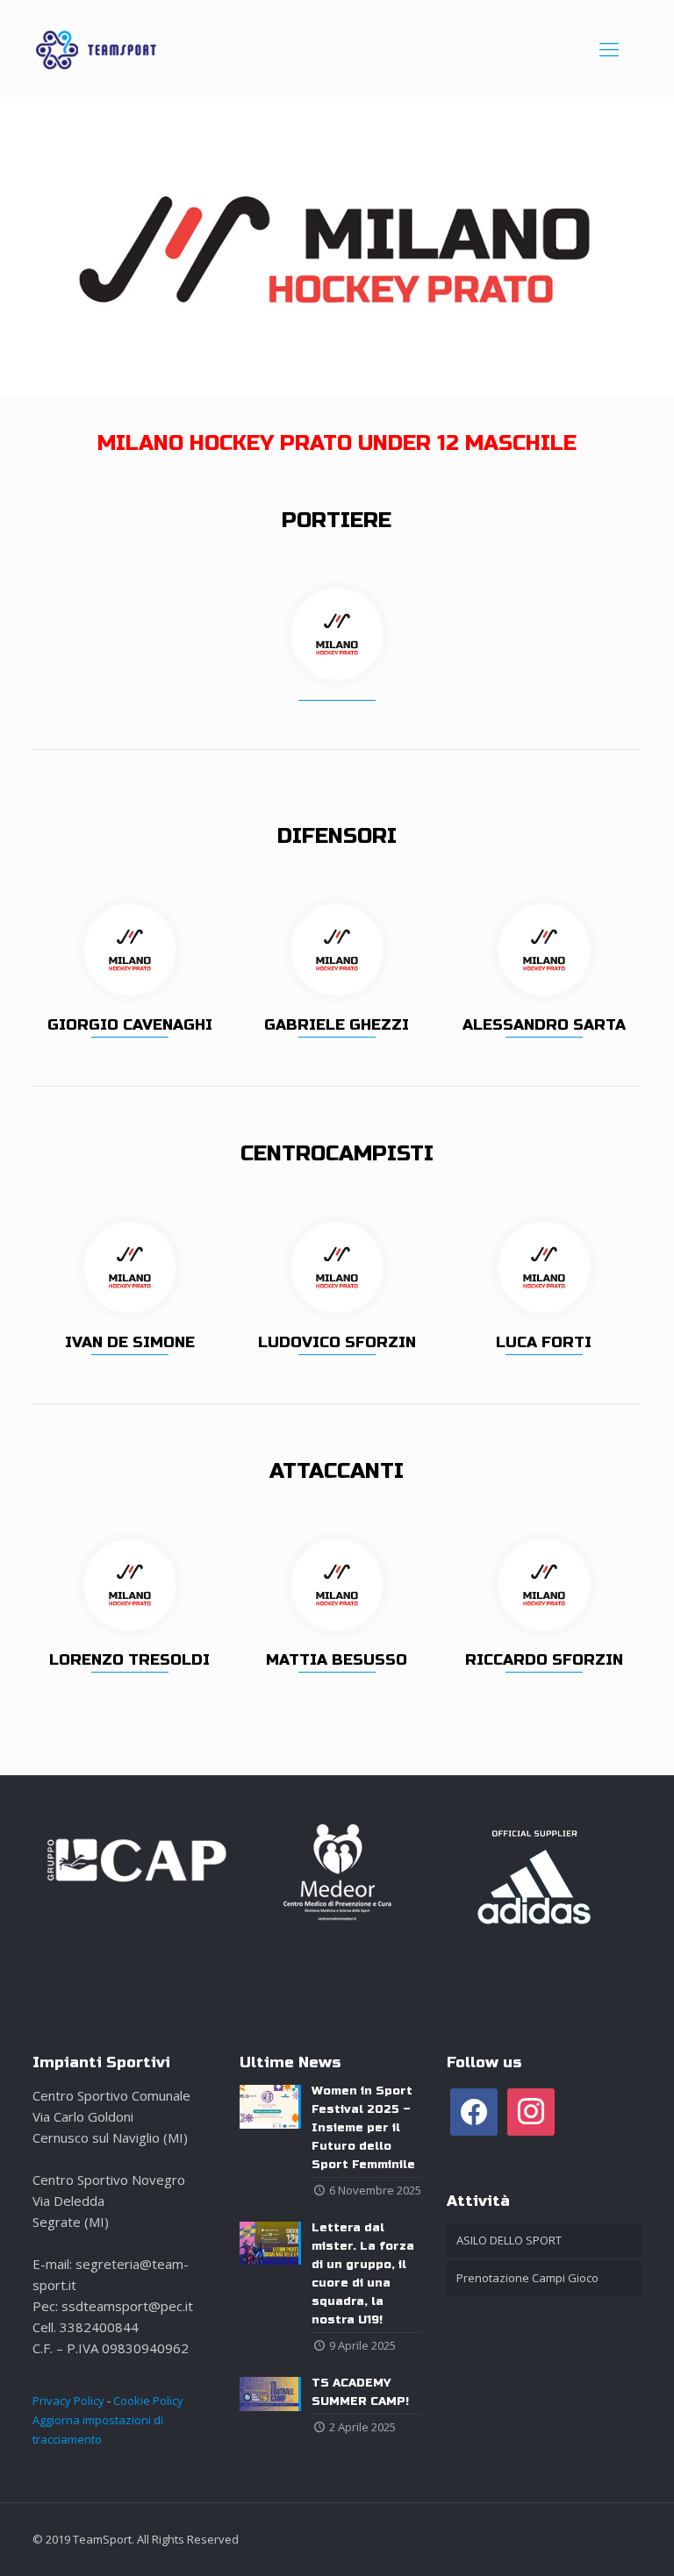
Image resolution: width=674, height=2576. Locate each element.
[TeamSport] (96, 48)
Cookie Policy (148, 2401)
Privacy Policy (68, 2401)
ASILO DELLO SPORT (509, 2240)
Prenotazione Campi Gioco (527, 2278)
